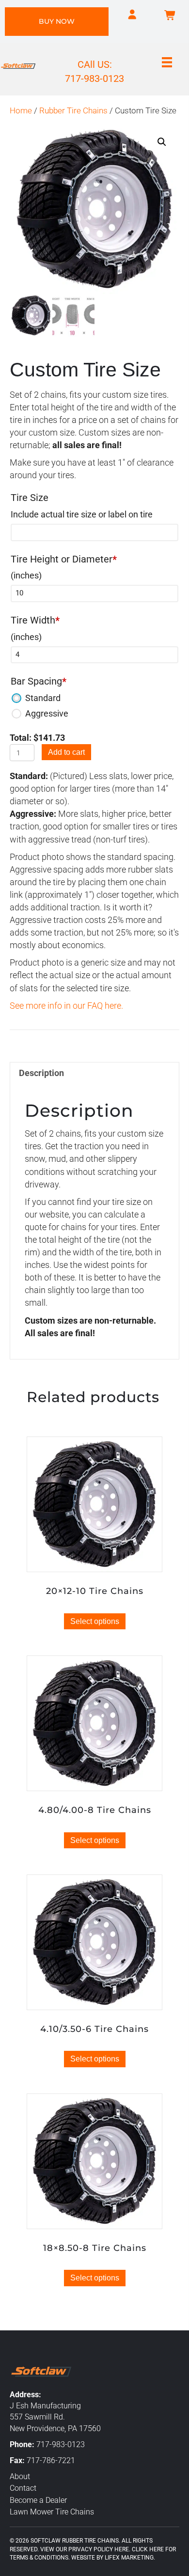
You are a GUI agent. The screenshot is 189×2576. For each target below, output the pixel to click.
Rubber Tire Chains (73, 111)
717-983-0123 (61, 2444)
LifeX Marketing (129, 2558)
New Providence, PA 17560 (55, 2428)
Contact (23, 2488)
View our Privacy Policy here (85, 2549)
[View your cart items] (170, 16)
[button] (162, 142)
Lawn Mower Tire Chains (52, 2512)
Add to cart (66, 752)
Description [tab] (41, 1073)
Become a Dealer (38, 2500)
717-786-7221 (51, 2460)
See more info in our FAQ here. (66, 1006)
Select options (95, 1621)
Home (21, 111)
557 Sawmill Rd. (37, 2417)
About (20, 2476)
